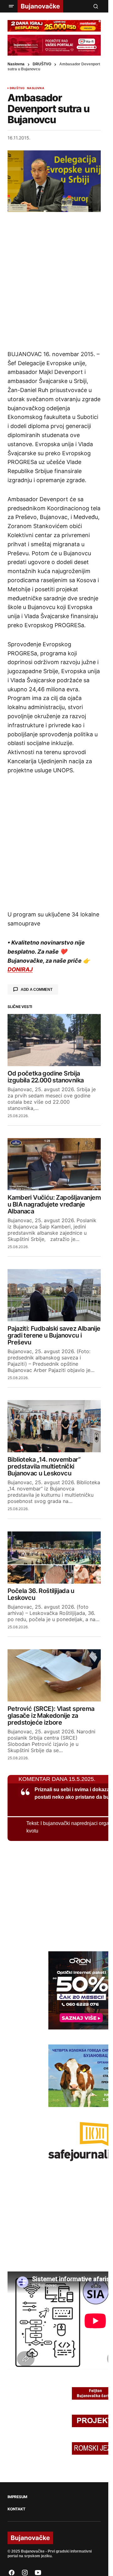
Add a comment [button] (37, 990)
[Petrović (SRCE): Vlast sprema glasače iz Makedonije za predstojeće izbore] (54, 1675)
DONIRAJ (20, 969)
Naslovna (16, 64)
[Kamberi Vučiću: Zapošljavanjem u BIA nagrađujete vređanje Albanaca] (54, 1164)
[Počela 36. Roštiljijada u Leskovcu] (54, 1558)
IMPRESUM (17, 2497)
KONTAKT (16, 2509)
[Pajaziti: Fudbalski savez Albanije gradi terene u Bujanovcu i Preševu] (54, 1295)
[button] (11, 6)
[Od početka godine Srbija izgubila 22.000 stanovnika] (54, 1040)
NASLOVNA (35, 88)
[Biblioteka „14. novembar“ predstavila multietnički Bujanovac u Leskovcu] (54, 1426)
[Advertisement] (56, 281)
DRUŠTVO (42, 64)
